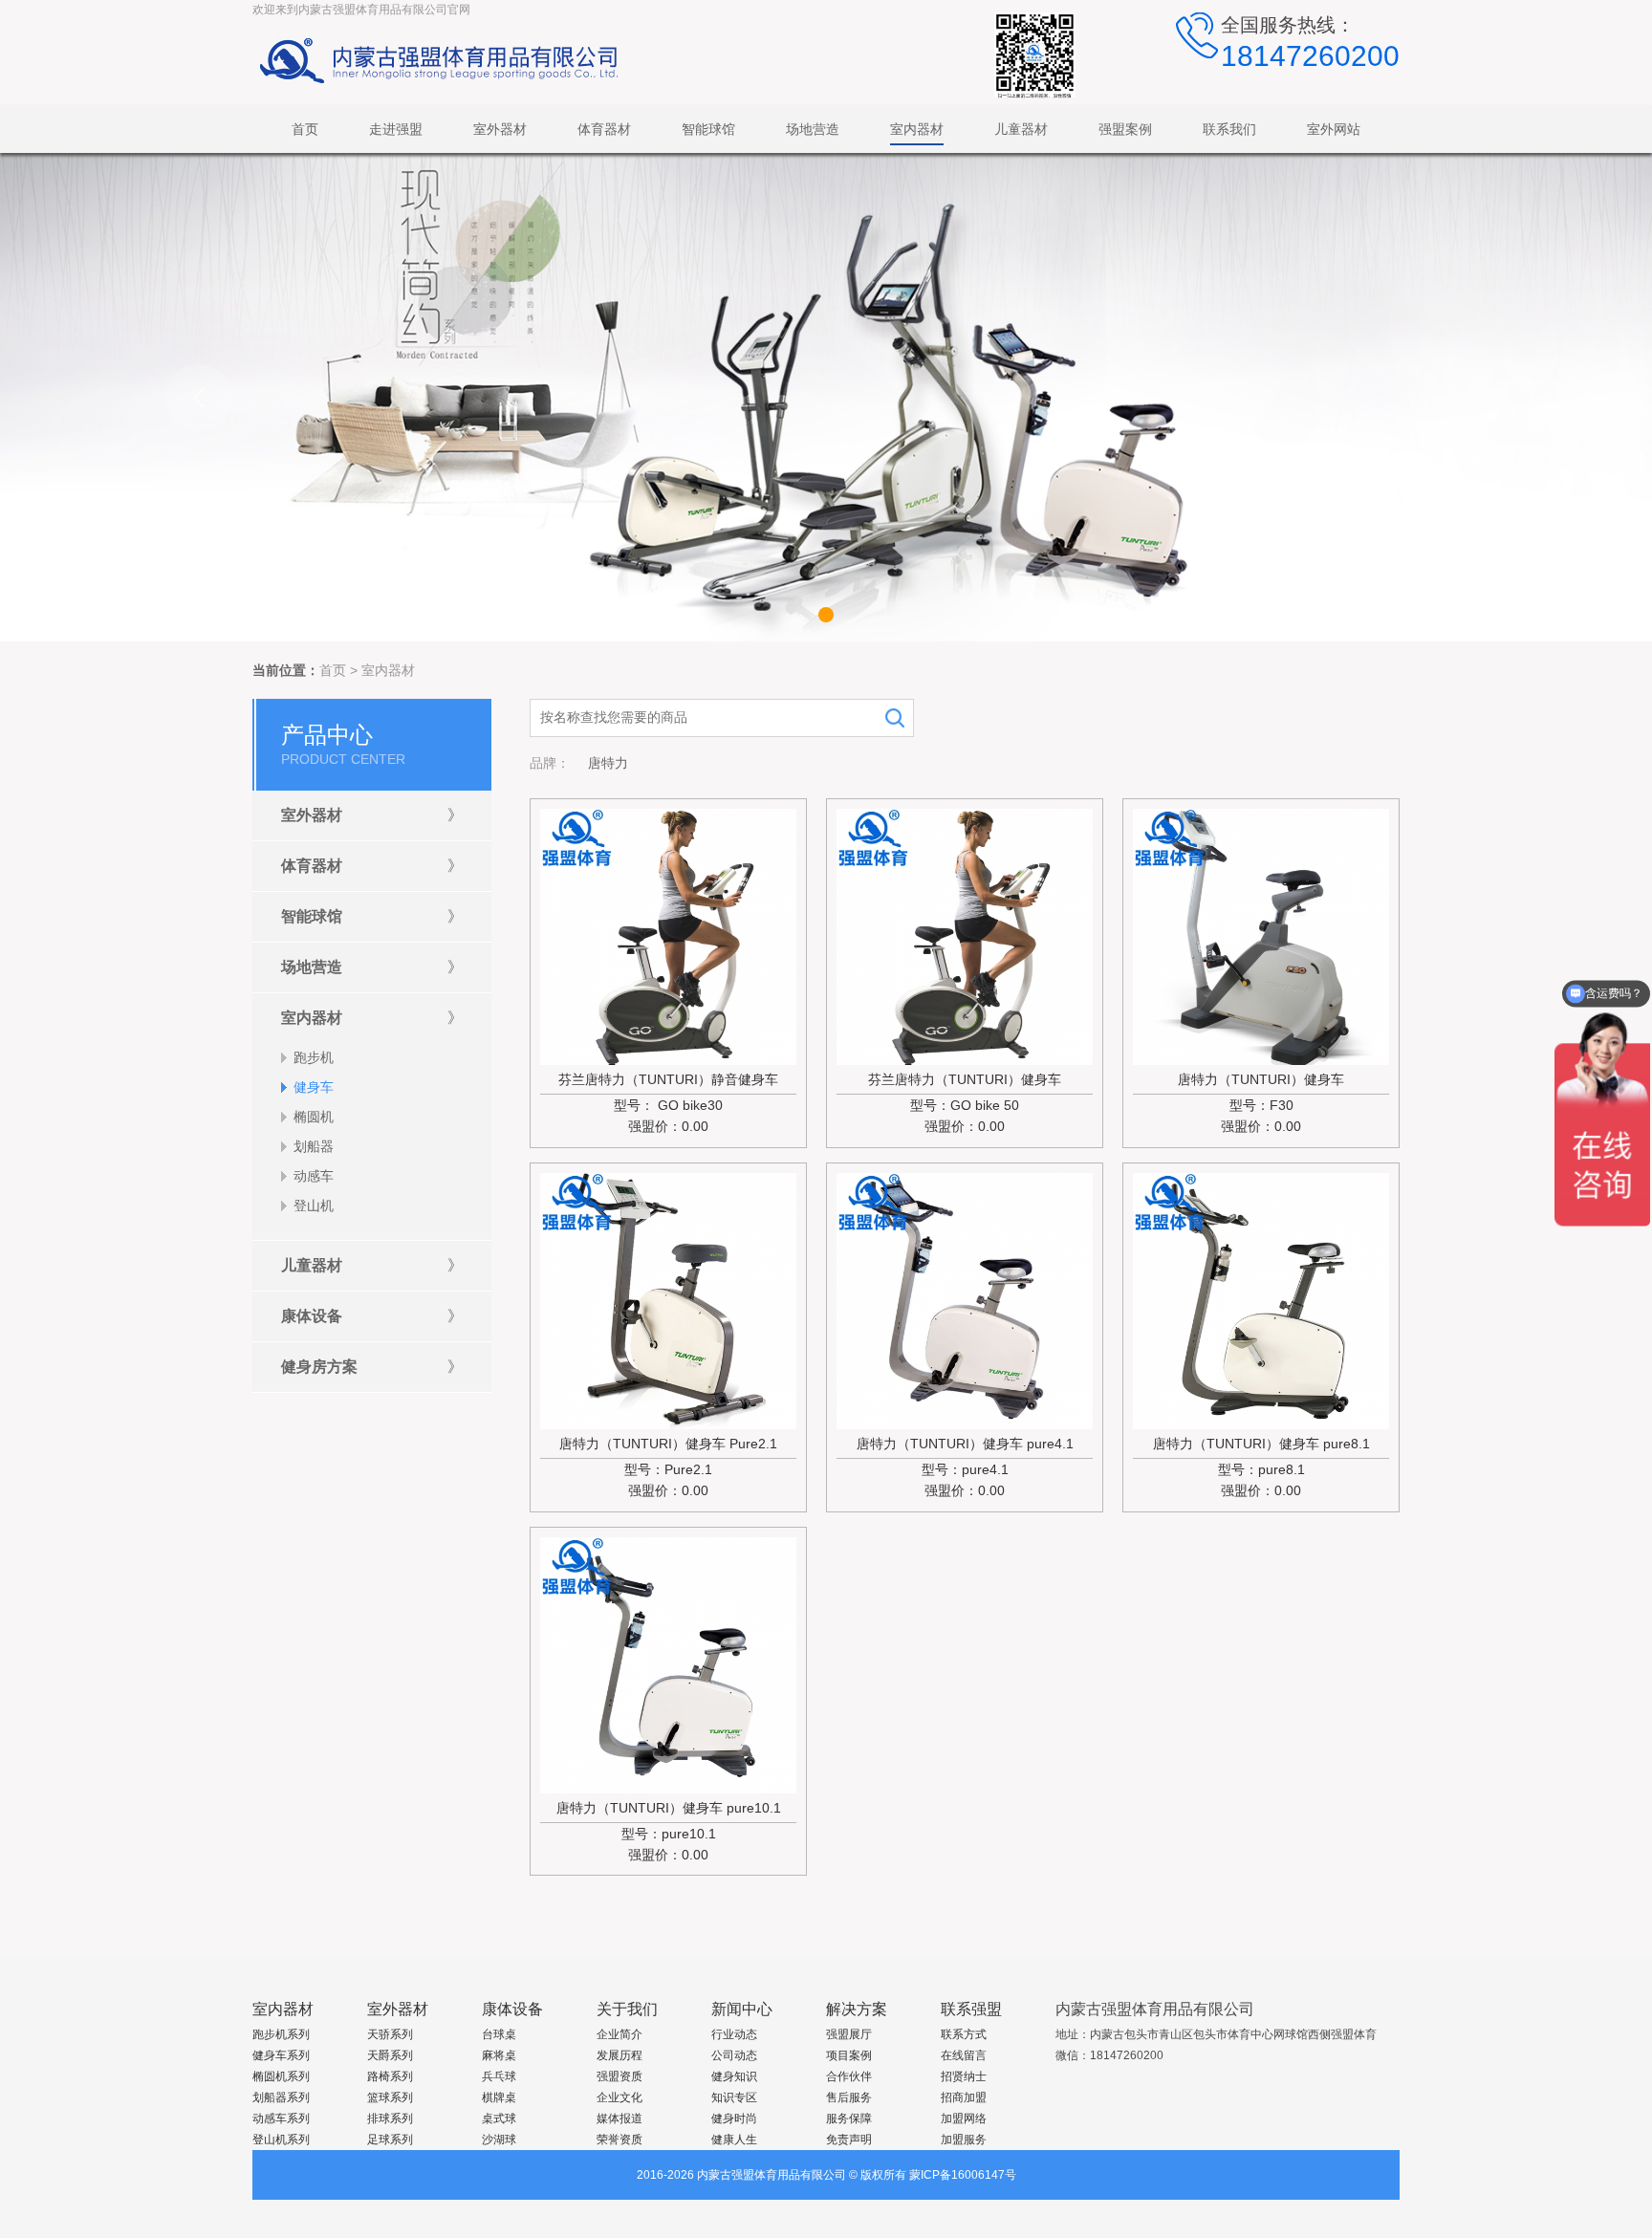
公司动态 (734, 2055)
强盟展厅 (849, 2034)
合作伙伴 (849, 2076)
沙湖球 (499, 2140)
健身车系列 (281, 2055)
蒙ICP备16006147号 (963, 2175)
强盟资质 (619, 2076)
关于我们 (627, 2009)
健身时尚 (734, 2118)
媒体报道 (619, 2118)
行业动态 (734, 2034)
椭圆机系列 (281, 2076)
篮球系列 (390, 2097)
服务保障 (849, 2118)
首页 (333, 670)
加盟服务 (964, 2140)
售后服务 (849, 2097)
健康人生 (734, 2140)
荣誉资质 (619, 2140)
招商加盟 (964, 2097)
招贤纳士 (964, 2076)
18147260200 (1310, 56)
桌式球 (499, 2118)
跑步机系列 (281, 2034)
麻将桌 (499, 2055)
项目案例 (849, 2055)
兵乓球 (499, 2076)
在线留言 (964, 2055)
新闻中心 (742, 2009)
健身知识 (734, 2076)
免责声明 (849, 2140)
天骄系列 (390, 2034)
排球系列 (390, 2118)
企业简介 (619, 2034)
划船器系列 (281, 2097)
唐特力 (608, 763)
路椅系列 (390, 2076)
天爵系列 (390, 2055)
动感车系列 (281, 2118)
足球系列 (390, 2140)
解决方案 (857, 2009)
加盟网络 (964, 2118)
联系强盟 (971, 2009)
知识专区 (734, 2097)
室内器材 (388, 670)
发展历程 (619, 2055)
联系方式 (964, 2034)
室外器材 (398, 2009)
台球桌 (499, 2034)
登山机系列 (281, 2140)
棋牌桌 (499, 2097)
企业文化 (619, 2097)
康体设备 (512, 2009)
